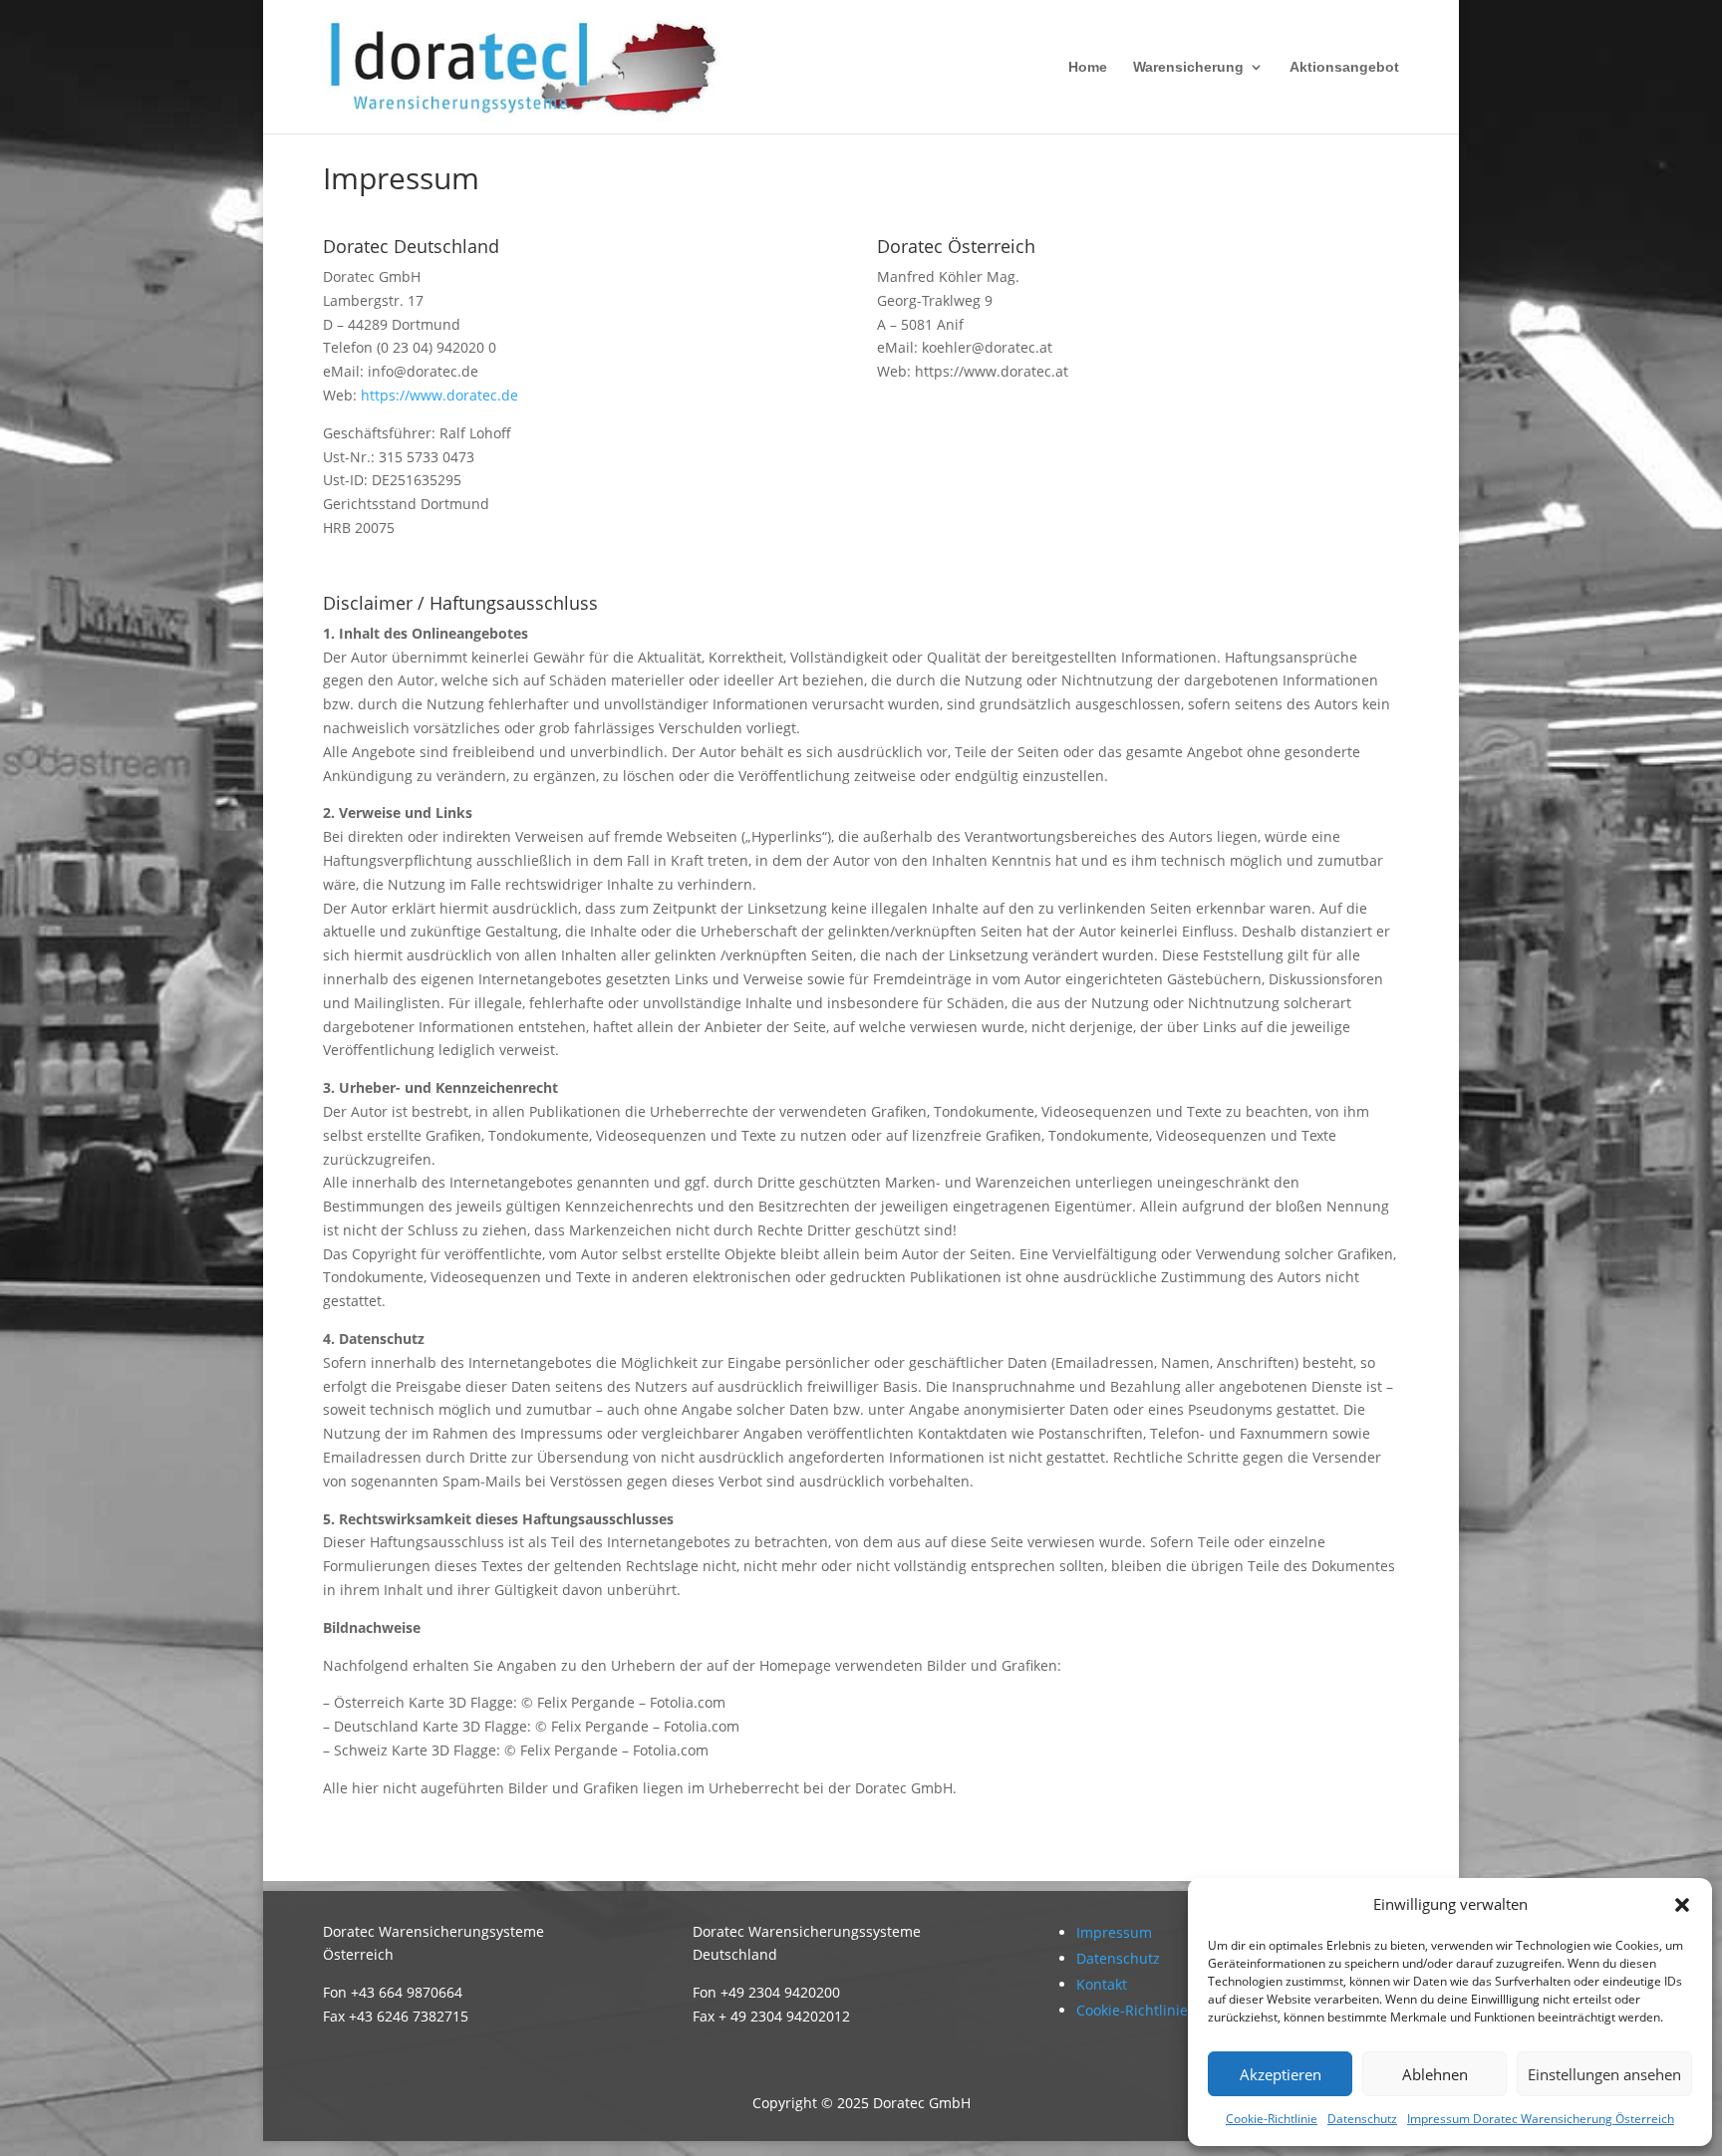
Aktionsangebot (1344, 67)
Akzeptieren (1281, 2074)
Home (1088, 67)
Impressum (1114, 1932)
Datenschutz (1362, 2119)
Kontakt (1102, 1984)
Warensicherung (1188, 67)
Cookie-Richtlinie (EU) (1147, 2010)
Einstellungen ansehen (1604, 2074)
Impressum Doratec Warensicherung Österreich (1541, 2119)
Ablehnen (1435, 2074)
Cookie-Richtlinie (1272, 2119)
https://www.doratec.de (439, 395)
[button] (1682, 1905)
